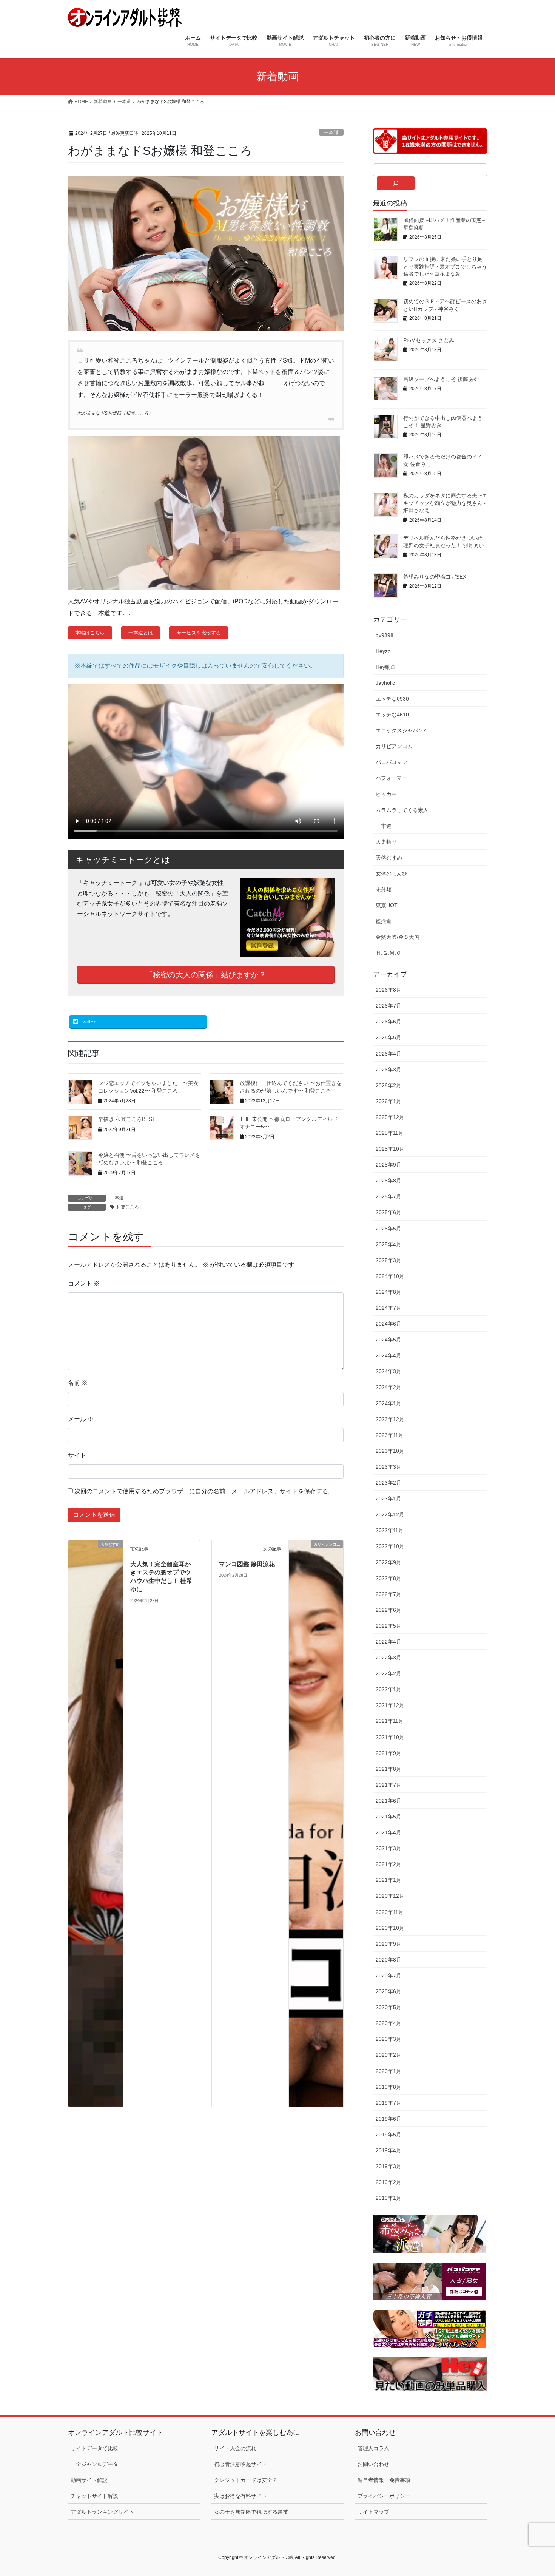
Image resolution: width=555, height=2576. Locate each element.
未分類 (384, 889)
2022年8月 (388, 1578)
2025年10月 (390, 1149)
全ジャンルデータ (97, 2464)
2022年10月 (390, 1546)
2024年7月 (388, 1308)
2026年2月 (388, 1085)
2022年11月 (390, 1530)
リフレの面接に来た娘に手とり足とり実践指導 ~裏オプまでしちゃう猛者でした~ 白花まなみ (445, 266)
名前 (78, 1383)
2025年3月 (388, 1260)
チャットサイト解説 (94, 2496)
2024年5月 (388, 1340)
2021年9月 (388, 1753)
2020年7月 (388, 1976)
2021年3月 (388, 1848)
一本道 (331, 132)
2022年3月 (388, 1658)
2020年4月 (388, 2023)
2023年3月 (388, 1467)
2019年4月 (388, 2150)
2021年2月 (388, 1864)
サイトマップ (373, 2512)
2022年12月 (390, 1514)
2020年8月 (388, 1960)
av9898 (385, 635)
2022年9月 (388, 1562)
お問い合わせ (373, 2464)
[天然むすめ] (96, 1823)
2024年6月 (388, 1324)
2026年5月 (388, 1037)
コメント (84, 1283)
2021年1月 (388, 1880)
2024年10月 (390, 1276)
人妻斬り (386, 842)
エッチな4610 (392, 715)
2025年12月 (390, 1117)
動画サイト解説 (89, 2480)
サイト (77, 1455)
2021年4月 (388, 1832)
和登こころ (128, 1207)
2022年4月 (388, 1642)
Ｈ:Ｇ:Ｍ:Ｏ (388, 953)
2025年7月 (388, 1196)
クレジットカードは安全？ (246, 2480)
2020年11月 (390, 1912)
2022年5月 (388, 1626)
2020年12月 (390, 1896)
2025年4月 (388, 1244)
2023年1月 (388, 1499)
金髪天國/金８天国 (398, 937)
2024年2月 (388, 1387)
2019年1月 (388, 2198)
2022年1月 (388, 1689)
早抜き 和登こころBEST (127, 1119)
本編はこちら (90, 633)
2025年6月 (388, 1212)
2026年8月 (388, 990)
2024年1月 (388, 1403)
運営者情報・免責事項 (384, 2480)
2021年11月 (390, 1721)
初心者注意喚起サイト (240, 2464)
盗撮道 (384, 921)
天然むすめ (389, 858)
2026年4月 (388, 1054)
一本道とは (141, 633)
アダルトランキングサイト (102, 2512)
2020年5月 (388, 2007)
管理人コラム (373, 2448)
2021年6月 (388, 1801)
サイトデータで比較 (94, 2448)
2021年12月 (390, 1705)
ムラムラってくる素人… (405, 810)
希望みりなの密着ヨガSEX (435, 577)
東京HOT (387, 905)
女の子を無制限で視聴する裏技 (251, 2512)
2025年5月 (388, 1229)
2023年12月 (390, 1419)
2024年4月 (388, 1355)
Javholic (385, 683)
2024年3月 (388, 1371)
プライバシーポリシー (384, 2496)
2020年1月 (388, 2071)
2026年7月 (388, 1006)
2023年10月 (390, 1451)
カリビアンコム (394, 746)
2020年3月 (388, 2039)
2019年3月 (388, 2166)
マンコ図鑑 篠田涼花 (247, 1564)
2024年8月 (388, 1292)
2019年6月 (388, 2119)
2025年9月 (388, 1165)
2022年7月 (388, 1594)
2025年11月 (390, 1133)
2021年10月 (390, 1737)
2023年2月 (388, 1483)
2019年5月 (388, 2135)
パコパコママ (392, 762)
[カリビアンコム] (316, 1823)
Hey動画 (386, 667)
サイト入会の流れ (235, 2448)
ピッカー (386, 794)
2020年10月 (390, 1928)
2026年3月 (388, 1070)
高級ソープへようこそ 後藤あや (441, 379)
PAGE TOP (535, 2492)
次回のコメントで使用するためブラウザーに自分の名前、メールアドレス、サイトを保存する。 (204, 1491)
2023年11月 (390, 1435)
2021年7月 (388, 1785)
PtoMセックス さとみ (429, 340)
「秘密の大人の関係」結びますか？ (206, 975)
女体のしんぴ (392, 874)
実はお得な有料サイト (240, 2496)
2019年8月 (388, 2087)
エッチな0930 (392, 699)
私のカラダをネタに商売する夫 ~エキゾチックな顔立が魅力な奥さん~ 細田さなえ (445, 503)
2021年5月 (388, 1817)
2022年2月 (388, 1673)
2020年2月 (388, 2055)
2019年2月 (388, 2182)
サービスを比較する (199, 633)
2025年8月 (388, 1181)
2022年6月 (388, 1610)
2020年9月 (388, 1944)
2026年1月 (388, 1101)
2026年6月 (388, 1022)
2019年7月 (388, 2103)
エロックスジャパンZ (401, 730)
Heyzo (383, 651)
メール (81, 1419)
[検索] (396, 183)
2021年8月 (388, 1769)
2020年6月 (388, 1991)
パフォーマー (392, 778)
